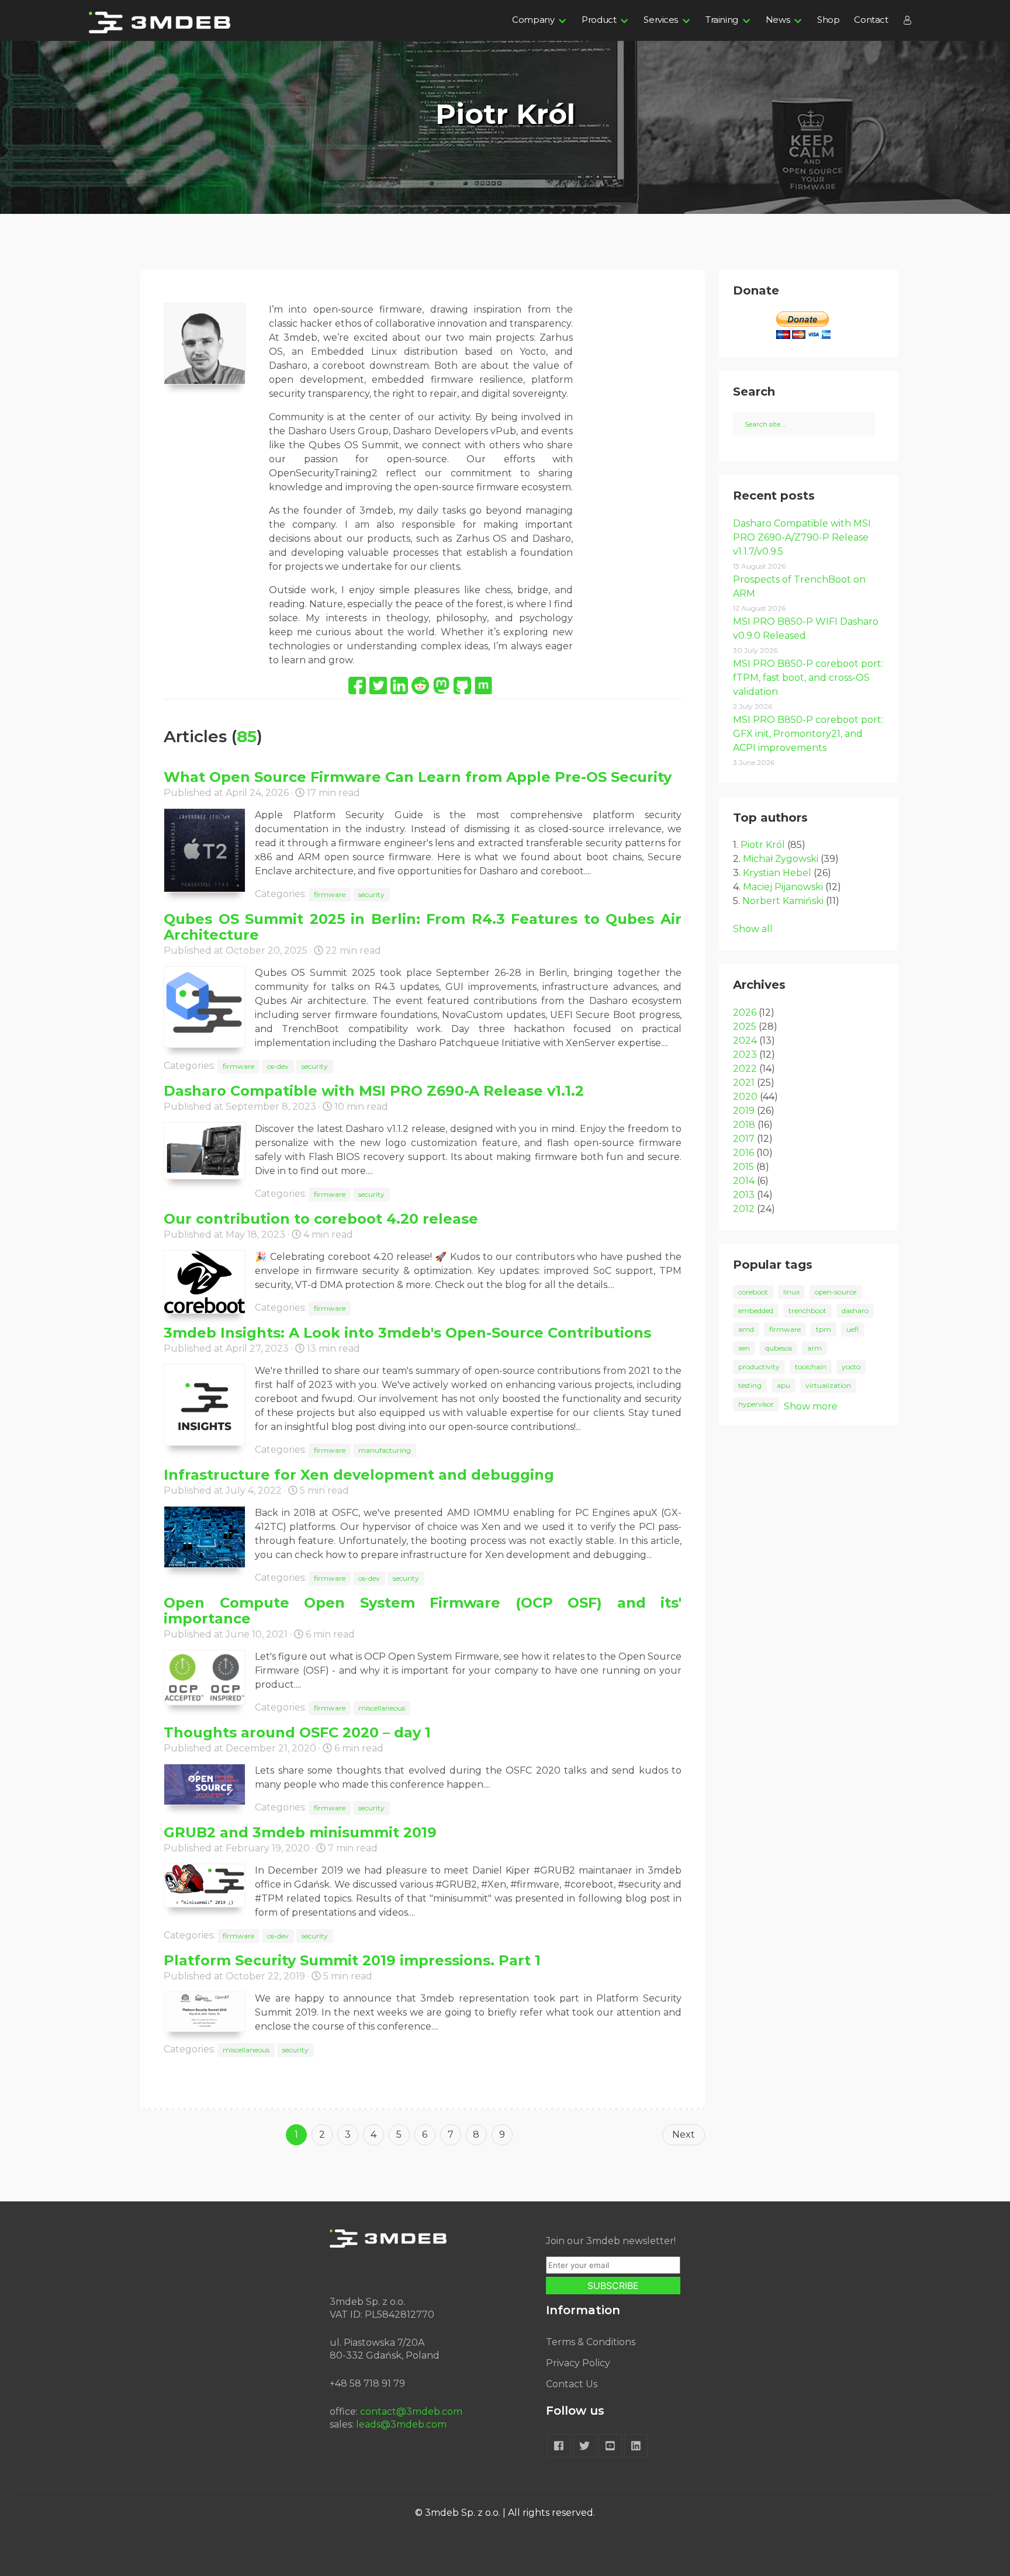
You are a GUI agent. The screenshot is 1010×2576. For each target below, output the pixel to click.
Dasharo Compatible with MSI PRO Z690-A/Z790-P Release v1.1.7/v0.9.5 (802, 537)
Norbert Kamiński (783, 901)
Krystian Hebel (777, 873)
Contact (871, 20)
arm (814, 1348)
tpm (824, 1329)
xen (744, 1348)
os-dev (278, 1066)
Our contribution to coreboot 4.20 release (321, 1219)
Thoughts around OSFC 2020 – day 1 (297, 1732)
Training (722, 20)
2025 (745, 1026)
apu (784, 1385)
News (778, 20)
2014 (744, 1181)
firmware (330, 894)
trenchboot (807, 1310)
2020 (745, 1097)
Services (661, 20)
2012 (744, 1209)
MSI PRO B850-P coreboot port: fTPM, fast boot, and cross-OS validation (808, 678)
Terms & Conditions (591, 2342)
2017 (744, 1139)
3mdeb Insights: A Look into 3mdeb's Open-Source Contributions (407, 1333)
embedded (756, 1310)
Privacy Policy (578, 2363)
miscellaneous (382, 1708)
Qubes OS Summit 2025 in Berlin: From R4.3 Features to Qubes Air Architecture (423, 927)
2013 (744, 1195)
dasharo (855, 1310)
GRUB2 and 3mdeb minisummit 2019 (300, 1832)
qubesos (779, 1348)
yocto (851, 1367)
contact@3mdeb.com (411, 2411)
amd (746, 1329)
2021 (744, 1083)
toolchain (811, 1367)
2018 (744, 1125)
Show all (753, 929)
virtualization (828, 1385)
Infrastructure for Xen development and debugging (359, 1475)
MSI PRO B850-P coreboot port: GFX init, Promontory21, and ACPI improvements (808, 734)
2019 (744, 1111)
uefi (852, 1329)
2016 (743, 1153)
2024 (745, 1041)
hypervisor (756, 1404)
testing (750, 1385)
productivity (759, 1367)
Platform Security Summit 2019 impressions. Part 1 (352, 1960)
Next (684, 2134)
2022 (745, 1069)
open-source (836, 1292)
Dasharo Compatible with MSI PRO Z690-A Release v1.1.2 (374, 1091)
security (371, 894)
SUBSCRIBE (613, 2286)
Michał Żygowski (781, 859)
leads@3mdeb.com (401, 2424)
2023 (745, 1055)
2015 (743, 1167)
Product (599, 20)
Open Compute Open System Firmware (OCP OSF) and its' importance (423, 1611)
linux (791, 1292)
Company (533, 20)
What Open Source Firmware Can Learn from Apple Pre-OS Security (418, 777)
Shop (828, 20)
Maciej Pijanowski (783, 887)
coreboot (753, 1292)
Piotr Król (763, 845)
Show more (811, 1406)
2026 (745, 1012)
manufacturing (385, 1450)
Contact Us (572, 2384)
